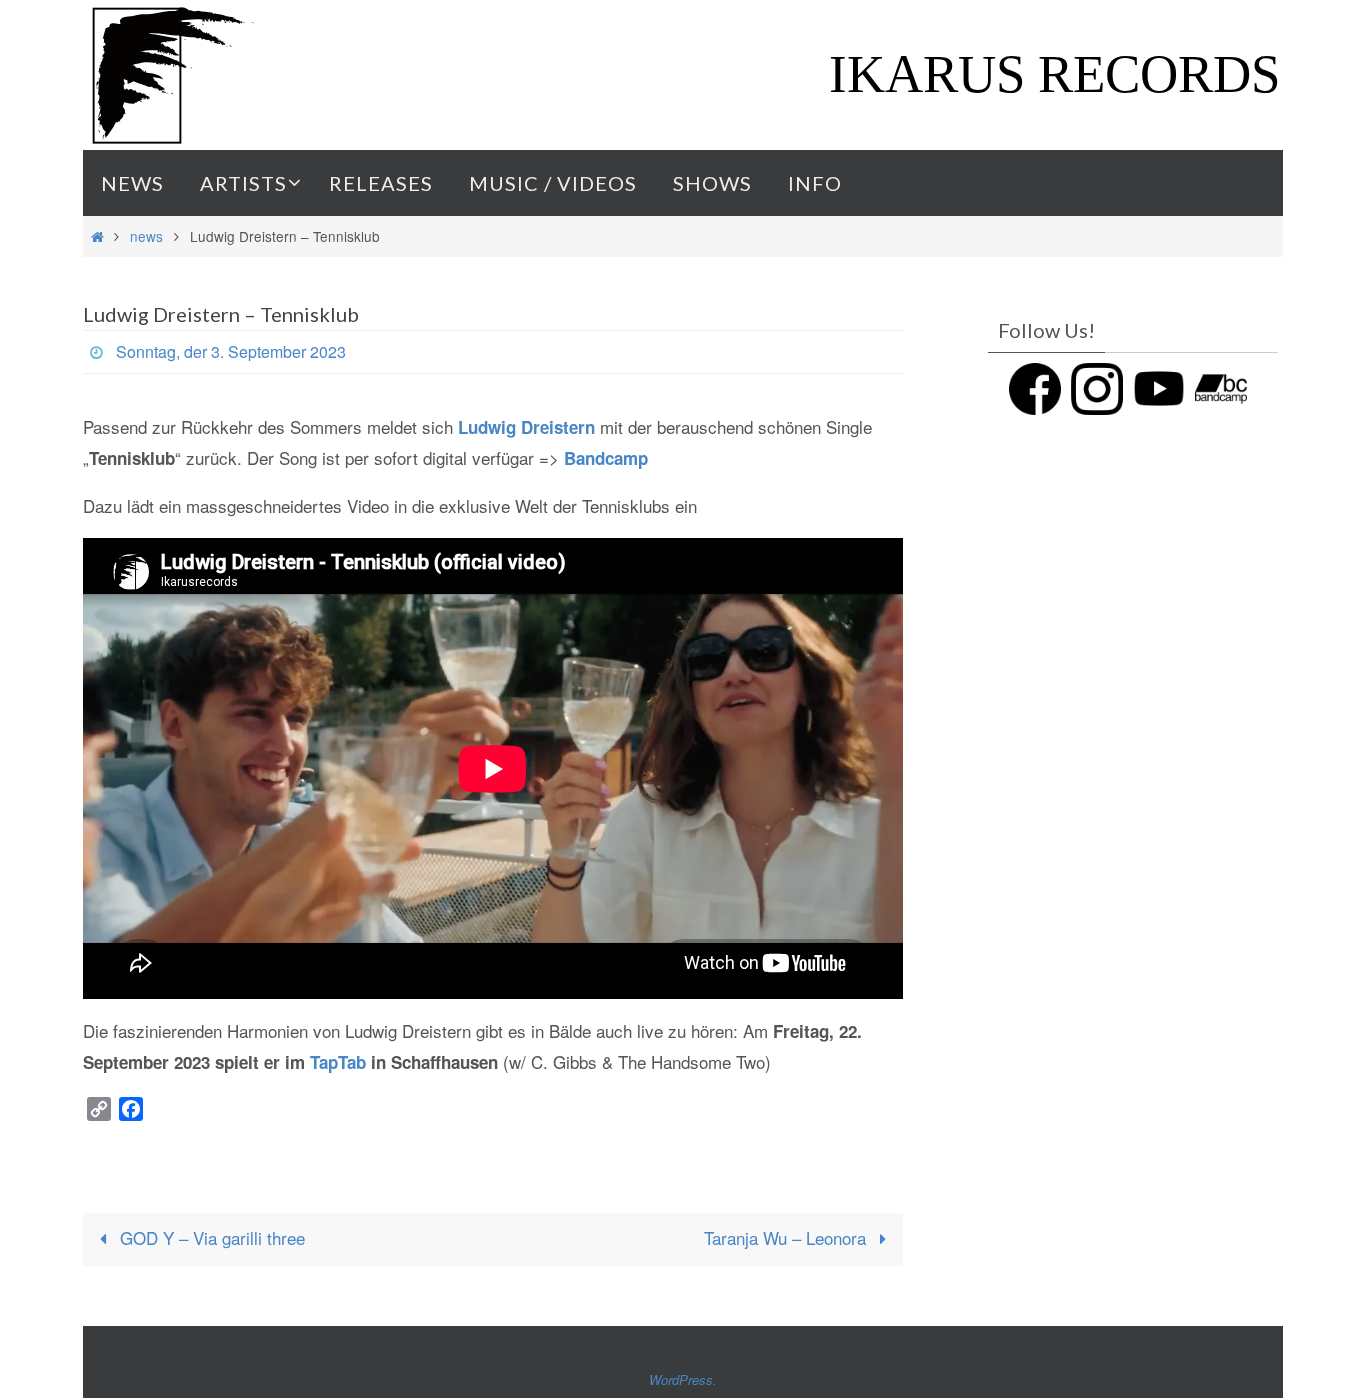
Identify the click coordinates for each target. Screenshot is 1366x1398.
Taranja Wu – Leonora (787, 1237)
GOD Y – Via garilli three (210, 1237)
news (146, 236)
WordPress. (683, 1379)
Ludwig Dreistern (526, 427)
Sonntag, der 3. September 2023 (231, 351)
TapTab (338, 1062)
